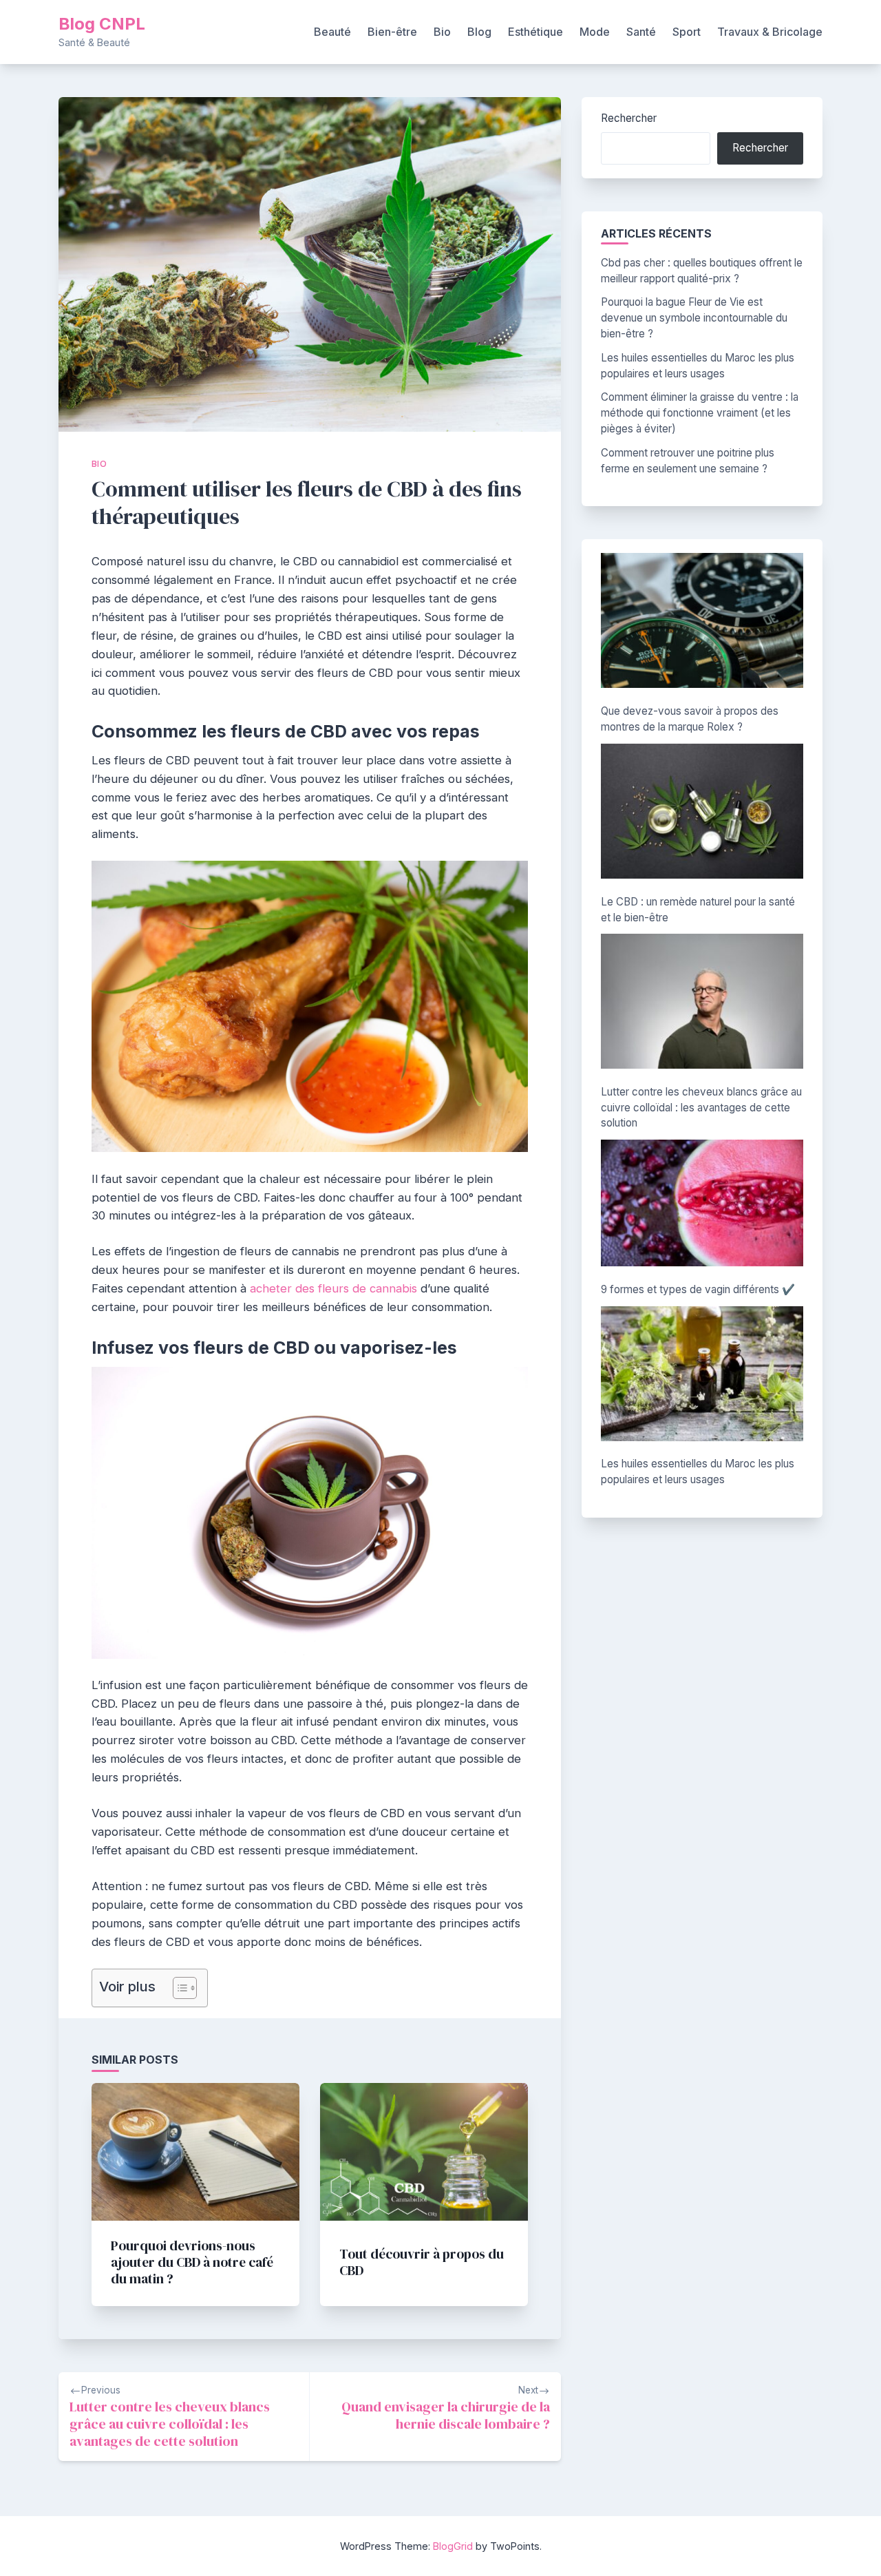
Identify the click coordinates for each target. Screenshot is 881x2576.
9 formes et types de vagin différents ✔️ (698, 1289)
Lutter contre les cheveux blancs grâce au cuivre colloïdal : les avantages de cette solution (701, 1108)
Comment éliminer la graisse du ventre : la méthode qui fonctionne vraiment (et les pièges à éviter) (700, 413)
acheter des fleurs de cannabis (333, 1288)
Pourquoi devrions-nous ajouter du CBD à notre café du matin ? (192, 2262)
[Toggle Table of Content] (178, 1988)
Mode (595, 32)
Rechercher (629, 118)
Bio (442, 32)
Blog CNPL (102, 24)
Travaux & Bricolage (770, 32)
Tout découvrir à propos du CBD (422, 2262)
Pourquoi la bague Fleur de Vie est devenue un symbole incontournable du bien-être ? (694, 318)
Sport (687, 32)
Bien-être (392, 32)
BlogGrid (453, 2546)
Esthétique (535, 32)
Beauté (332, 32)
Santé (641, 32)
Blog (479, 32)
